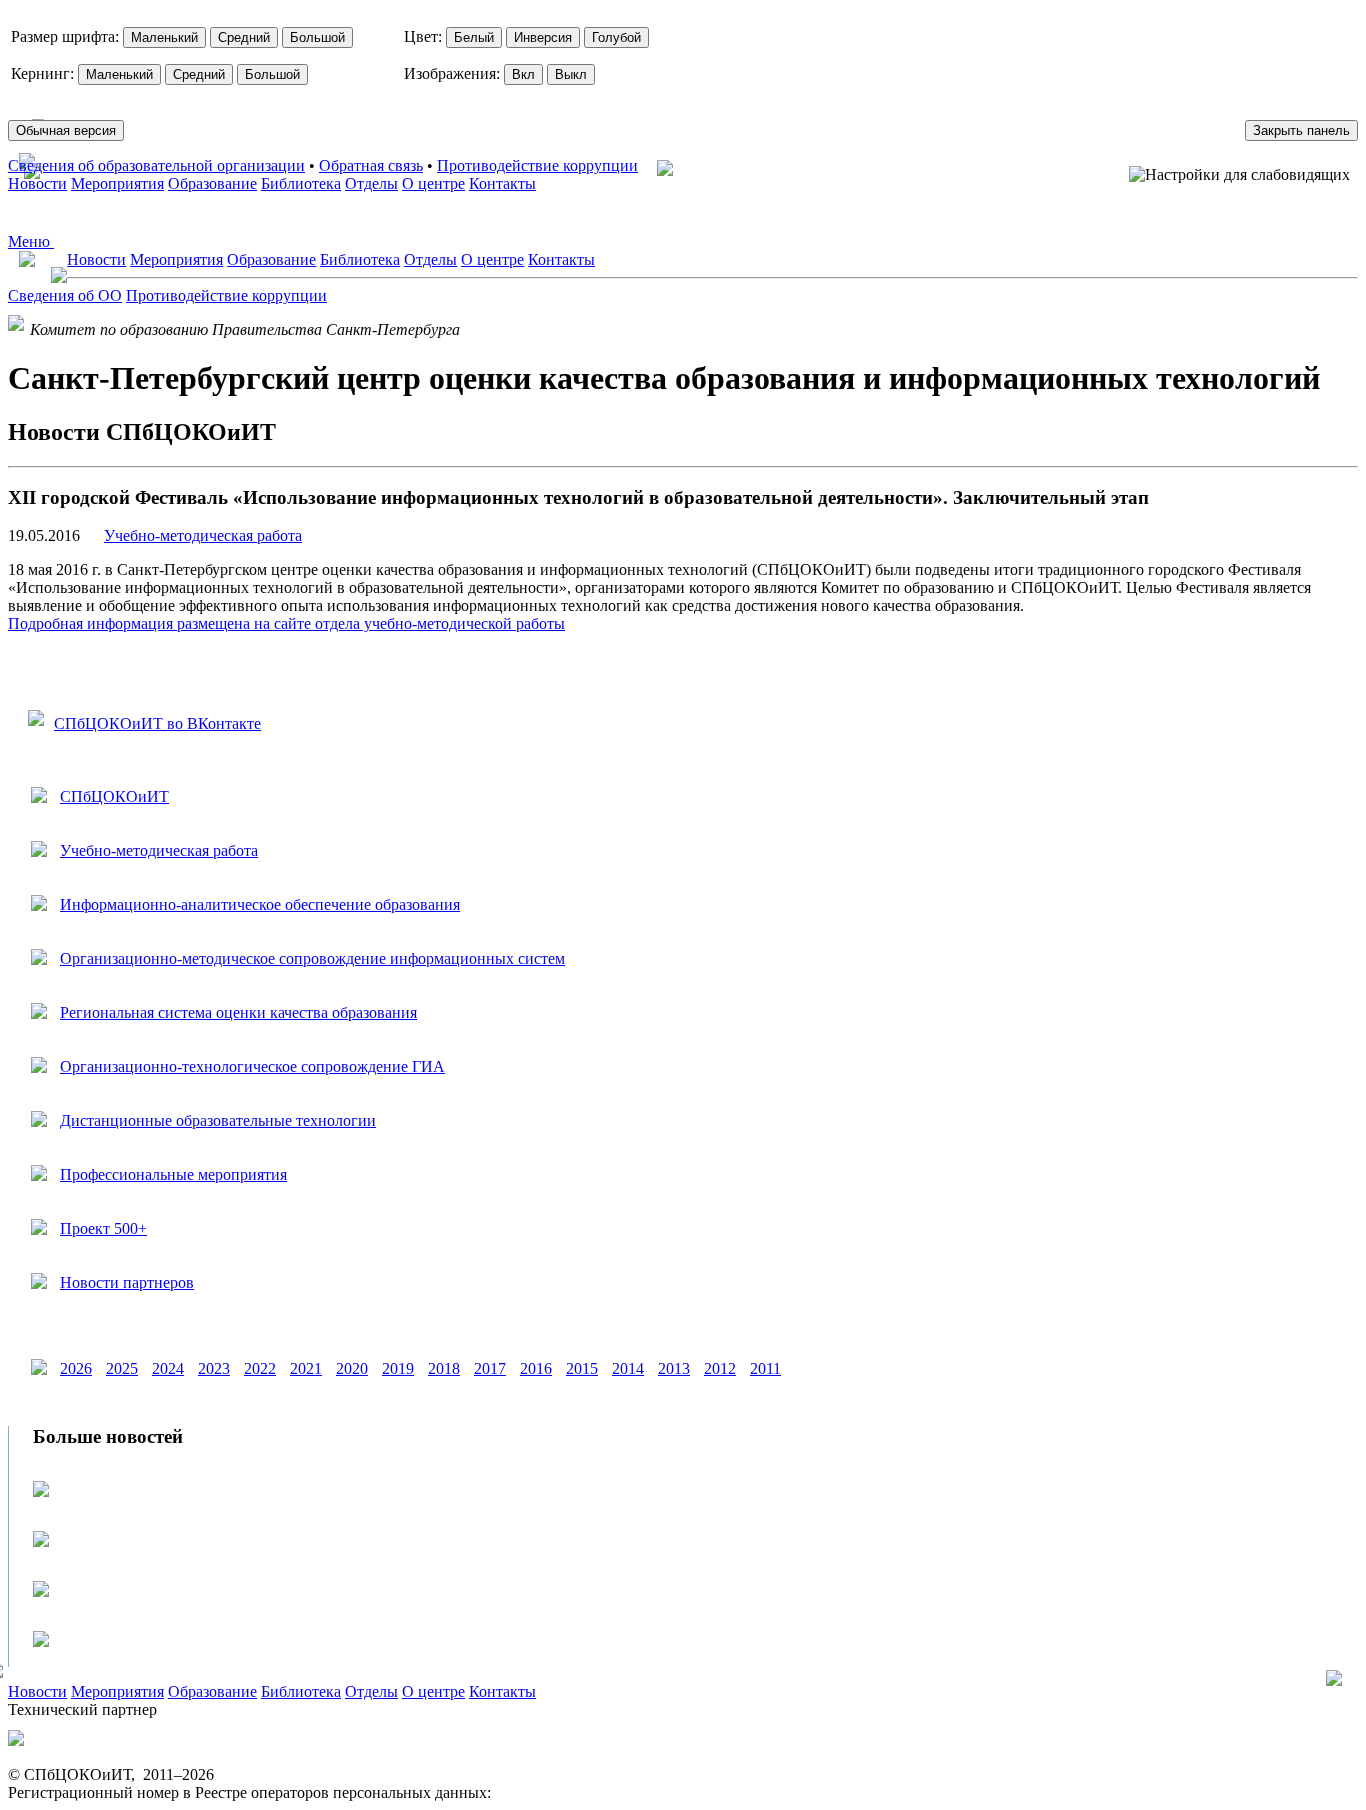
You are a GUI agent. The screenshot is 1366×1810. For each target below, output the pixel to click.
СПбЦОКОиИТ (114, 796)
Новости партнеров (127, 1282)
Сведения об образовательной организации (156, 165)
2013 (674, 1368)
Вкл (523, 74)
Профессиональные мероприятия (173, 1174)
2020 (352, 1368)
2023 (214, 1368)
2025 (122, 1368)
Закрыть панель (1301, 130)
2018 (444, 1368)
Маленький (164, 37)
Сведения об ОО (65, 295)
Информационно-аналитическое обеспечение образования (260, 904)
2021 (306, 1368)
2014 (628, 1368)
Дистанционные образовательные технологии (218, 1120)
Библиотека (301, 183)
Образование (212, 183)
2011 (765, 1368)
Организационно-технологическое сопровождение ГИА (252, 1066)
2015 (582, 1368)
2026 (76, 1368)
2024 (168, 1368)
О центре (433, 183)
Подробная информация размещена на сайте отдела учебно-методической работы (286, 623)
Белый (474, 37)
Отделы (371, 183)
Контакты (502, 183)
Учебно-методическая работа (203, 535)
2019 (398, 1368)
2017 (490, 1368)
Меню (31, 241)
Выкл (571, 74)
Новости (37, 183)
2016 (536, 1368)
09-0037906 (533, 1792)
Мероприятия (117, 183)
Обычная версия (66, 130)
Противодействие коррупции (537, 165)
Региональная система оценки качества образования (238, 1012)
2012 (720, 1368)
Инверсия (543, 37)
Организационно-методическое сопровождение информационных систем (312, 958)
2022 (260, 1368)
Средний (244, 37)
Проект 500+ (103, 1228)
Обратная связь (371, 165)
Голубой (616, 37)
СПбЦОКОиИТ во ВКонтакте (157, 723)
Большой (317, 37)
